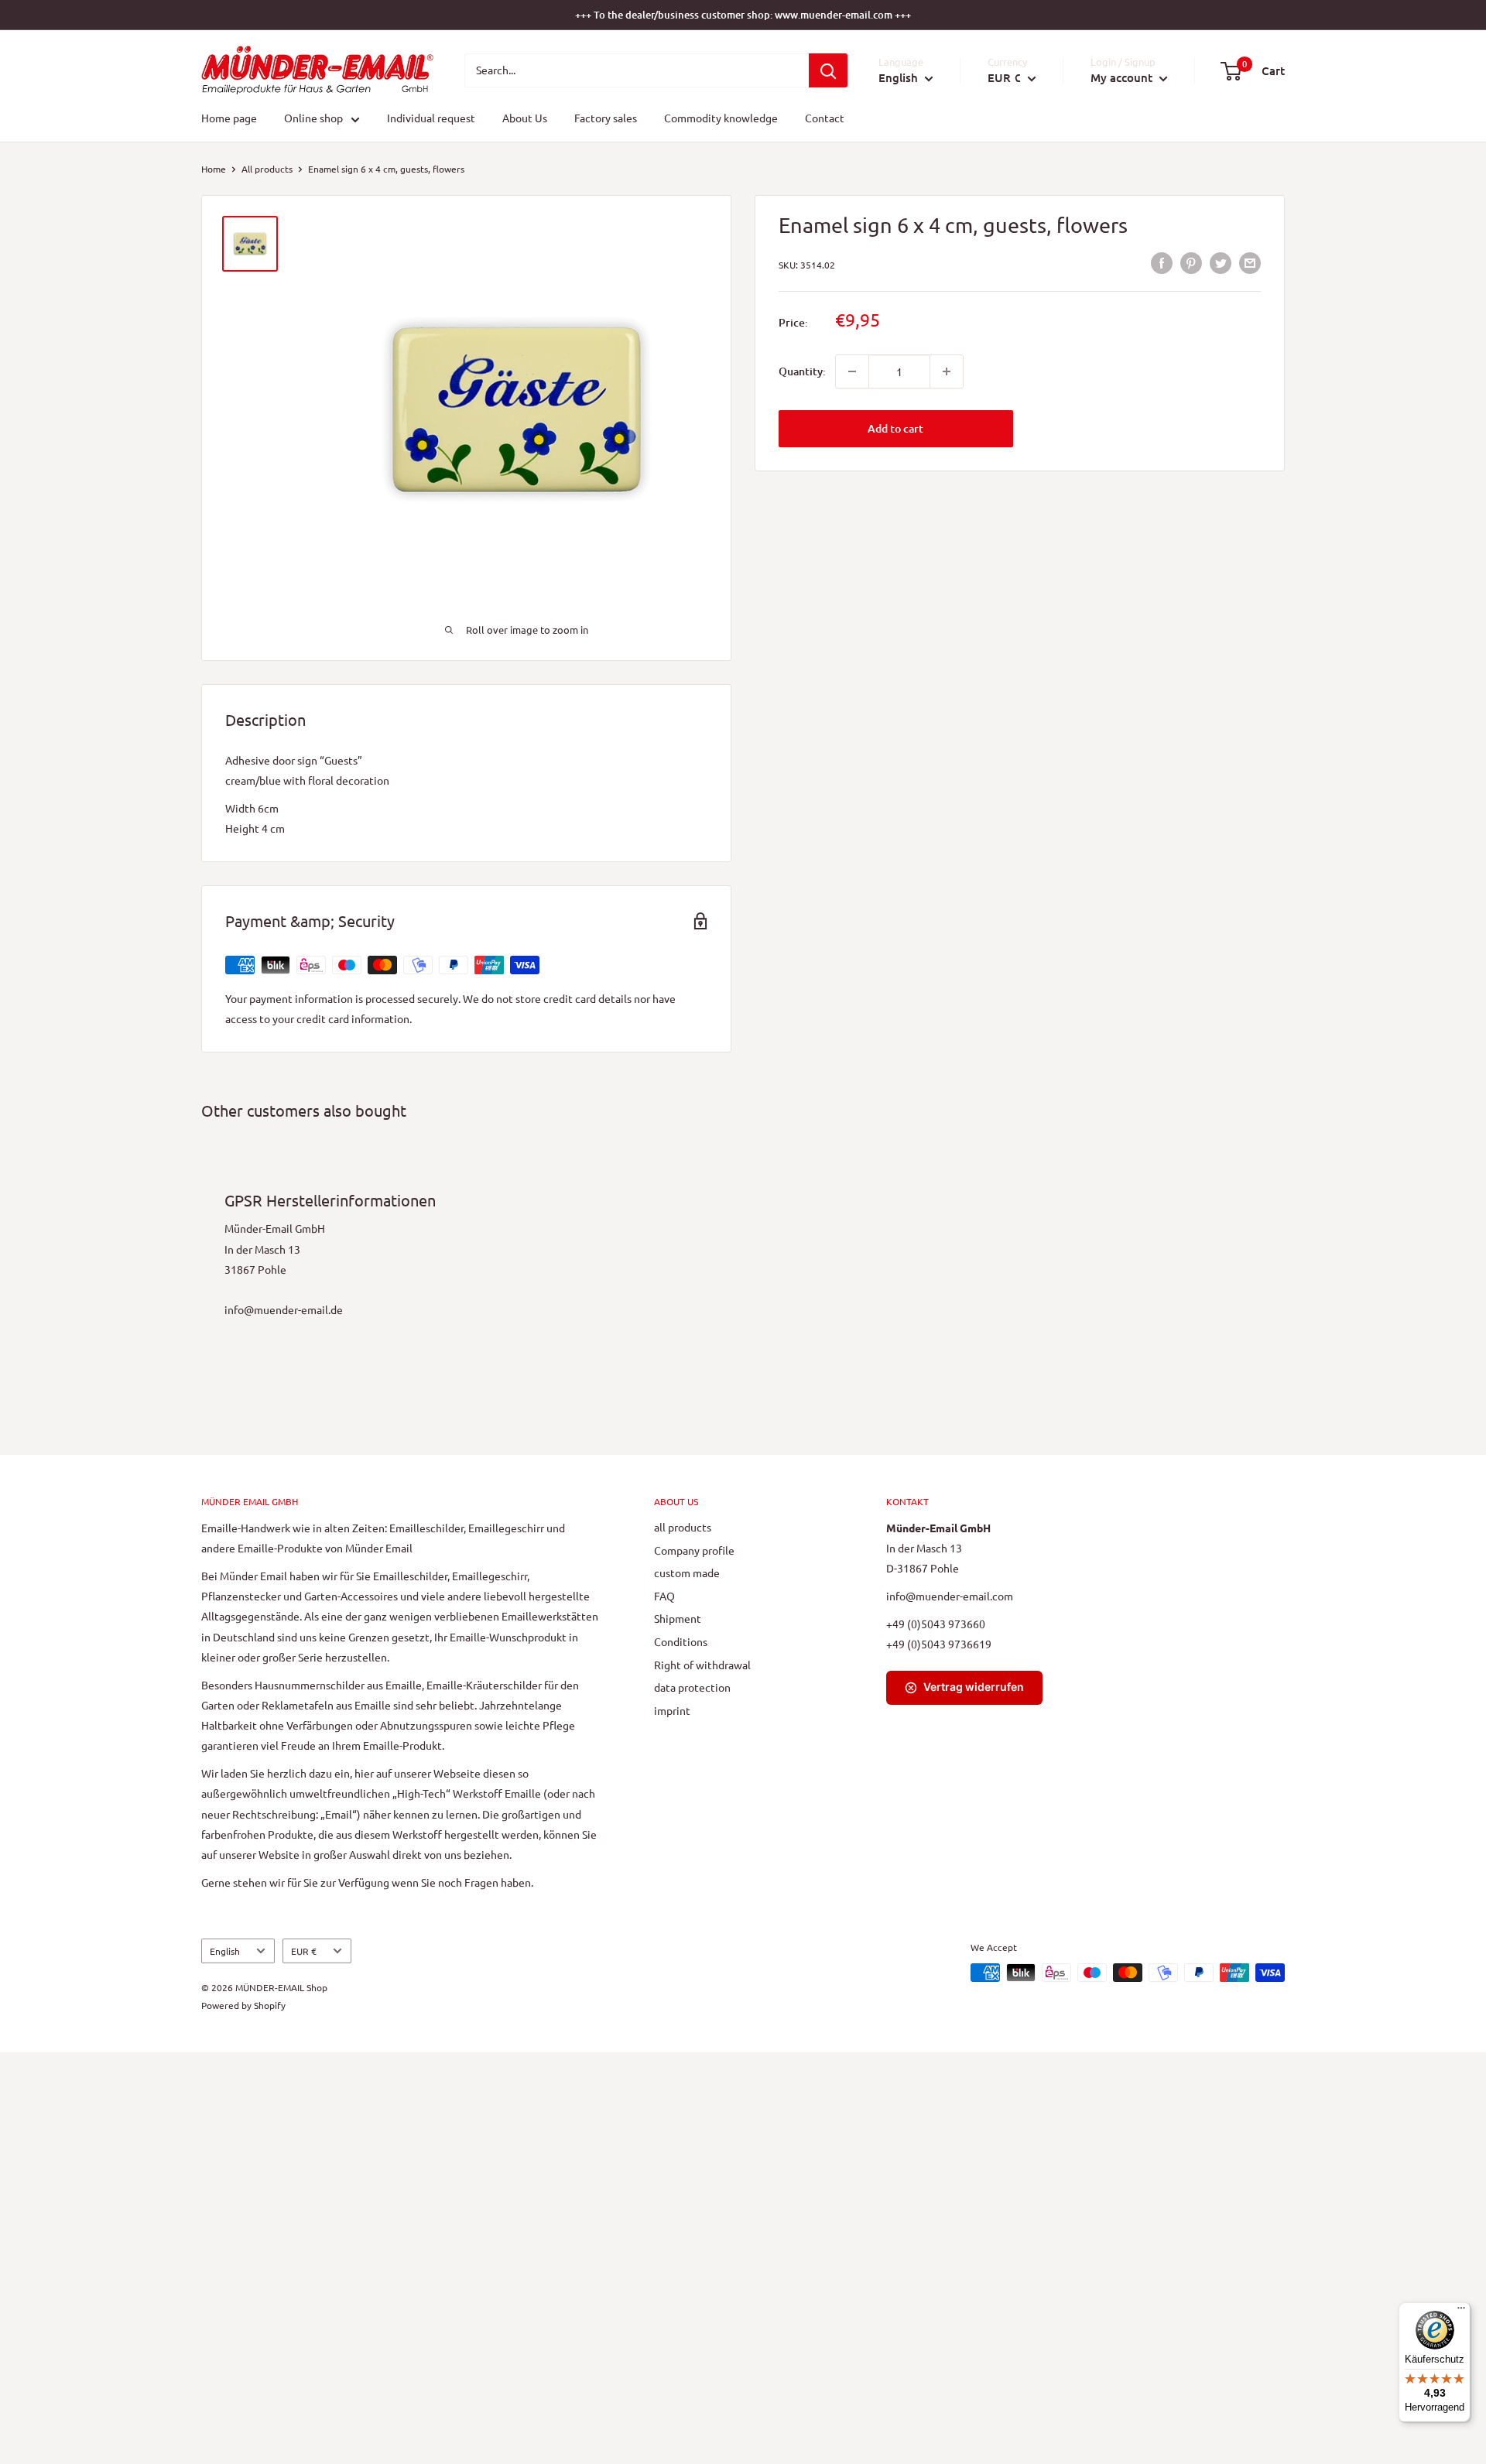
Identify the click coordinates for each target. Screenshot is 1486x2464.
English (225, 1951)
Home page (229, 118)
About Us (525, 118)
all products (683, 1527)
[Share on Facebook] (1162, 263)
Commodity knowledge (721, 118)
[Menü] (1461, 2312)
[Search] (828, 70)
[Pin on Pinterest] (1191, 263)
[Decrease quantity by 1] (852, 371)
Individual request (431, 118)
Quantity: (802, 371)
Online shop (313, 118)
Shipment (678, 1618)
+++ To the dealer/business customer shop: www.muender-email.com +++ (743, 15)
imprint (672, 1710)
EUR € (304, 1951)
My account (1123, 77)
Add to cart (895, 428)
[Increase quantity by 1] (947, 371)
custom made (687, 1573)
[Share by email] (1250, 263)
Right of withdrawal (702, 1665)
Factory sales (606, 118)
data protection (692, 1687)
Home (214, 169)
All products (267, 169)
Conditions (681, 1641)
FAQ (664, 1596)
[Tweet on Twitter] (1221, 263)
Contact (825, 118)
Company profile (694, 1550)
